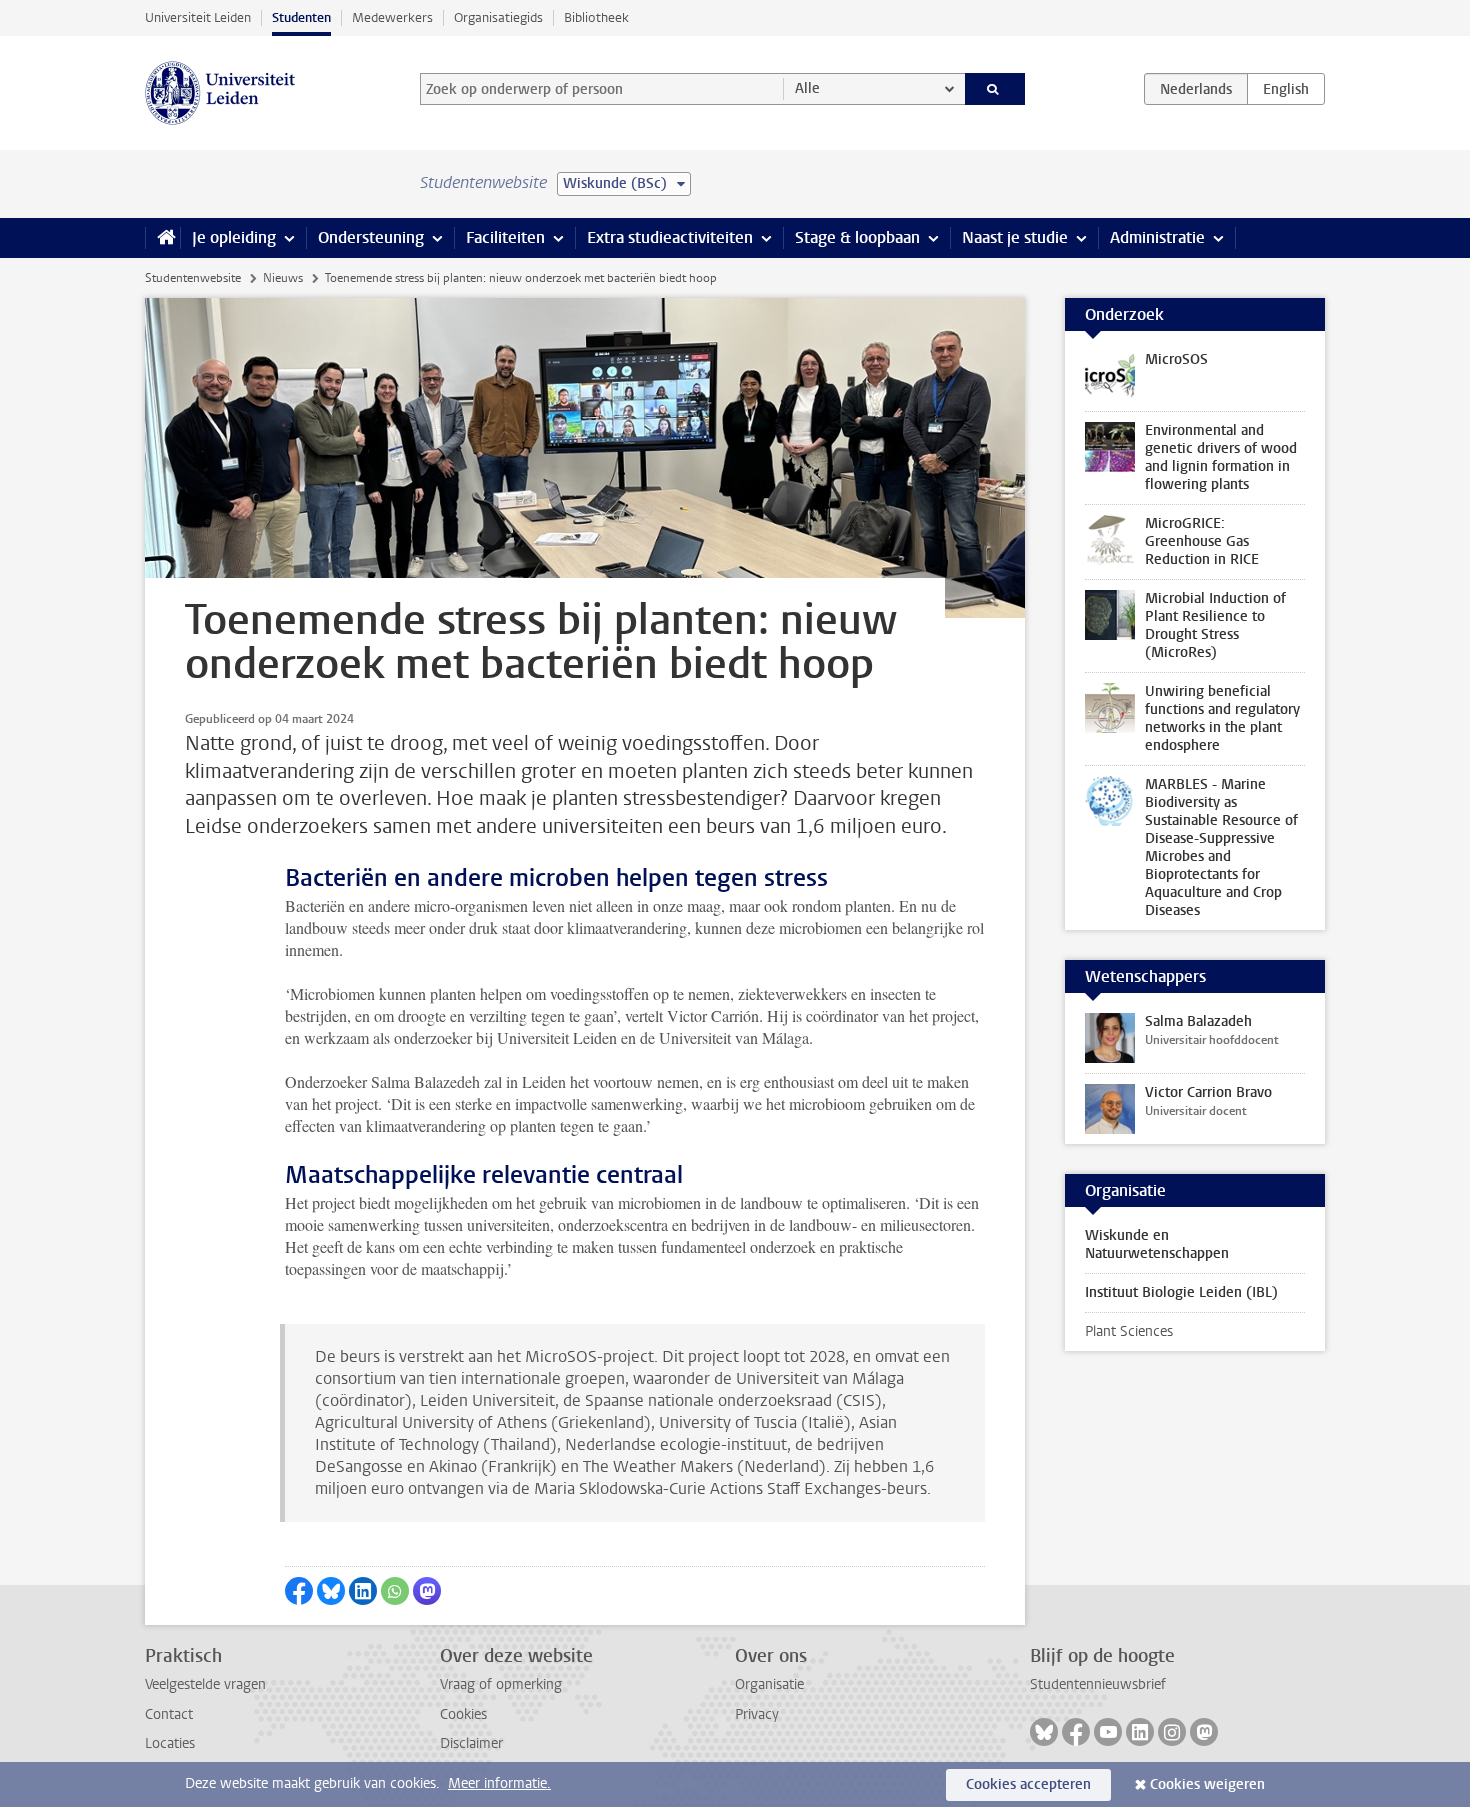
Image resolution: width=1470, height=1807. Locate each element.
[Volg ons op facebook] (1076, 1732)
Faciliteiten (505, 237)
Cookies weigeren (1207, 1784)
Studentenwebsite (193, 278)
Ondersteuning (371, 237)
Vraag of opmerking (501, 1684)
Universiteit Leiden (198, 17)
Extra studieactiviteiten (670, 237)
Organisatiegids (498, 17)
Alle (807, 88)
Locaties (170, 1743)
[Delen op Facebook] (299, 1591)
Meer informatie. (499, 1783)
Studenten (301, 17)
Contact (169, 1714)
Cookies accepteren (1028, 1784)
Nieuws (283, 278)
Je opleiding (234, 237)
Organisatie (769, 1684)
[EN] (1286, 89)
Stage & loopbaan (857, 237)
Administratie (1157, 237)
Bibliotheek (596, 17)
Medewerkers (392, 17)
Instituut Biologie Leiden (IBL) (1181, 1292)
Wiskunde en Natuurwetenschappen (1157, 1244)
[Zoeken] (995, 89)
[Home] (162, 238)
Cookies (463, 1714)
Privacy (757, 1714)
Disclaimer (471, 1743)
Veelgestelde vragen (205, 1684)
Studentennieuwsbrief (1098, 1684)
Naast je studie (1015, 237)
